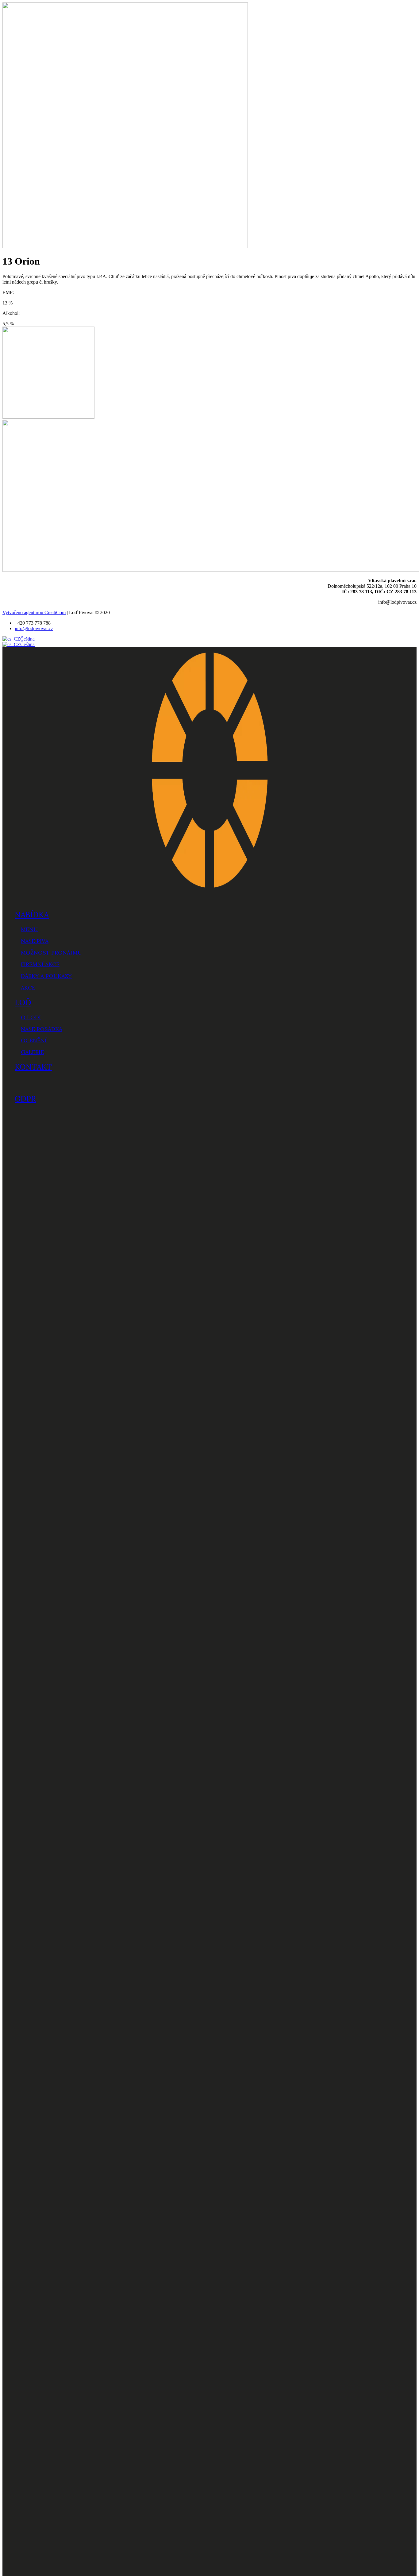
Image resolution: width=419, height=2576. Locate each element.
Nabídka (32, 915)
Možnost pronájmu (51, 953)
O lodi (31, 1017)
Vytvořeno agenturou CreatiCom (34, 612)
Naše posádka (42, 1029)
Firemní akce (40, 964)
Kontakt (33, 1067)
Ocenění (34, 1040)
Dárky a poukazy (46, 976)
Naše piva (35, 941)
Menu (29, 929)
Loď (23, 1002)
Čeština (27, 639)
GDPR (25, 1099)
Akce (28, 988)
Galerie (32, 1052)
